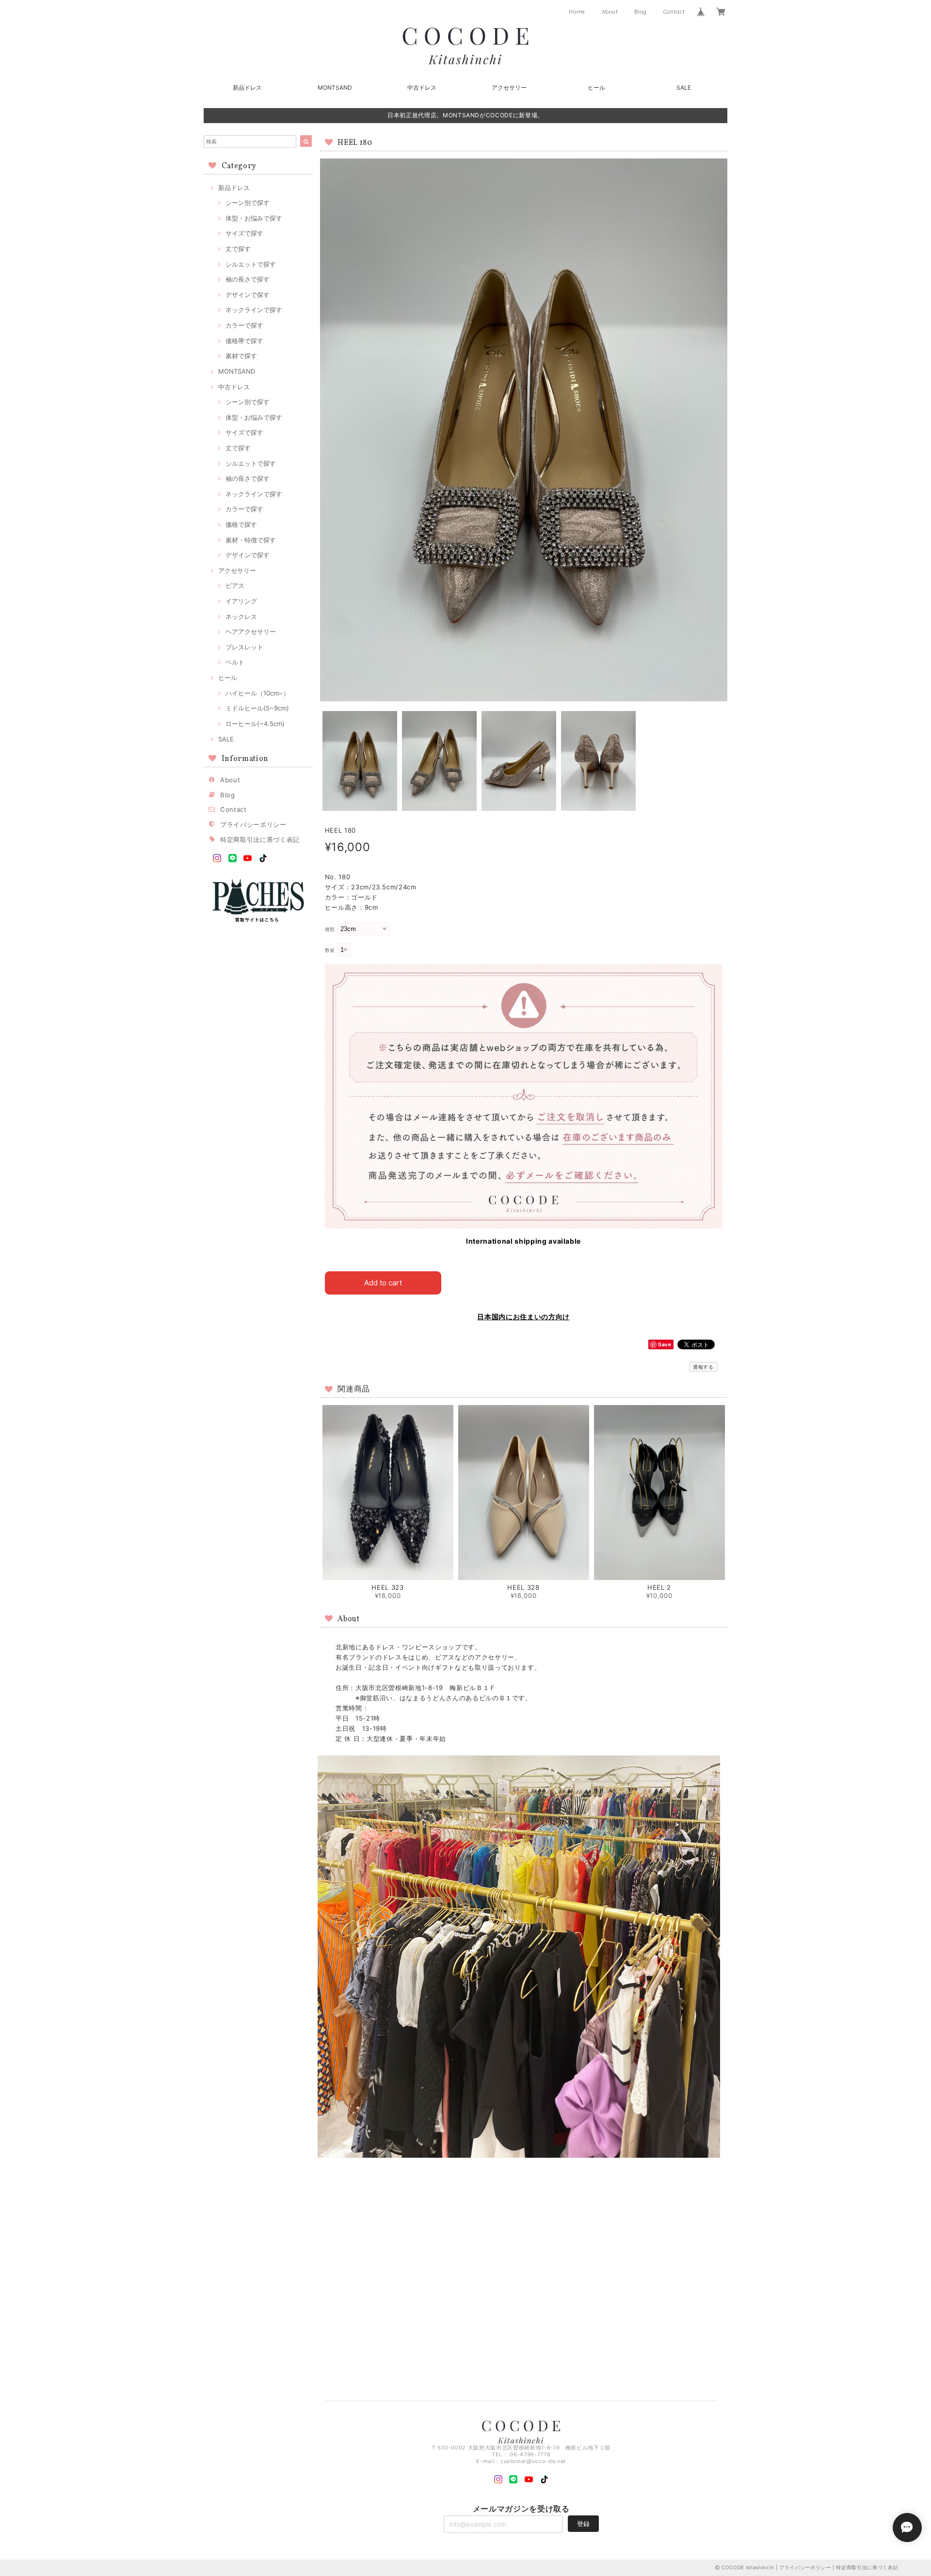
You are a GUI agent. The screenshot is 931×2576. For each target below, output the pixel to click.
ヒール (596, 87)
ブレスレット (244, 647)
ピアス (235, 585)
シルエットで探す (251, 264)
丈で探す (238, 249)
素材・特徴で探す (251, 540)
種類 (330, 929)
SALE (684, 87)
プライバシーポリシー (253, 824)
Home (577, 12)
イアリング (241, 601)
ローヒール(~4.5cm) (255, 724)
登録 (583, 2524)
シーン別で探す (248, 203)
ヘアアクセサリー (251, 632)
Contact (674, 12)
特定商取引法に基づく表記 (260, 839)
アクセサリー (509, 87)
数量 (330, 950)
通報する (703, 1367)
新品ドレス (247, 87)
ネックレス (241, 616)
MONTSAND (335, 87)
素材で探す (241, 356)
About (610, 12)
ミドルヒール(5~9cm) (257, 708)
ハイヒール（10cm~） (257, 693)
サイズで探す (244, 233)
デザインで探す (248, 295)
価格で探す (241, 524)
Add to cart (383, 1283)
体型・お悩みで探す (254, 218)
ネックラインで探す (254, 310)
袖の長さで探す (248, 279)
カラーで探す (244, 325)
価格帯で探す (244, 341)
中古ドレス (422, 87)
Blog (641, 12)
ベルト (235, 662)
